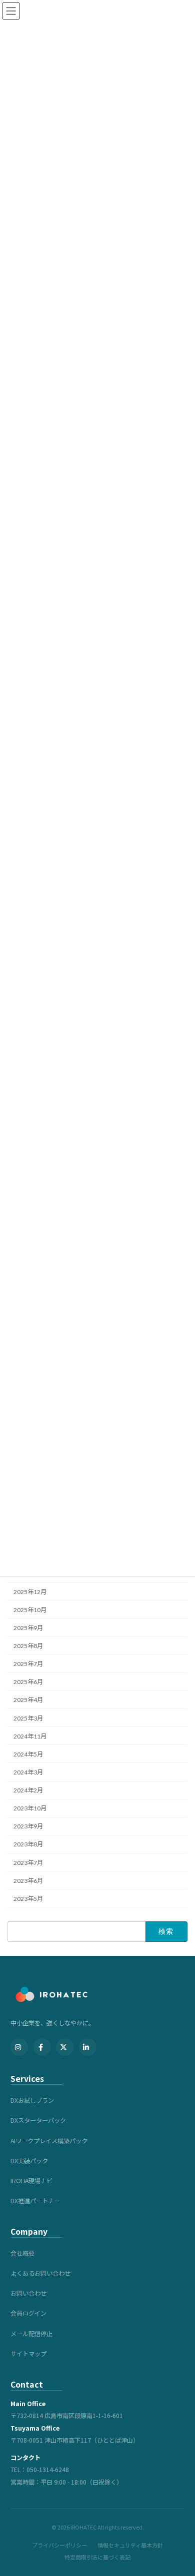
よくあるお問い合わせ (40, 2273)
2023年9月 (28, 1827)
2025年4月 (28, 1700)
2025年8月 (28, 1646)
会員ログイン (28, 2313)
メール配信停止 (31, 2334)
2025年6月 (28, 1682)
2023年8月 (28, 1845)
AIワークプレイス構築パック (49, 2141)
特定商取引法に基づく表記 (97, 2557)
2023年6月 (28, 1881)
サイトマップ (28, 2354)
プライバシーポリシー (59, 2545)
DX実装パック (29, 2161)
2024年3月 (28, 1772)
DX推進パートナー (35, 2201)
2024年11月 (30, 1736)
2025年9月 (28, 1628)
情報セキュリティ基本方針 (130, 2545)
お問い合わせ (28, 2293)
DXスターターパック (38, 2120)
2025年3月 (28, 1718)
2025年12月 (30, 1592)
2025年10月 (30, 1610)
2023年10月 (30, 1809)
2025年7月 (28, 1664)
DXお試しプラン (32, 2100)
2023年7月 (28, 1863)
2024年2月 (28, 1790)
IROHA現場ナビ (31, 2181)
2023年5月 (28, 1899)
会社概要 (22, 2253)
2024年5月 (28, 1754)
